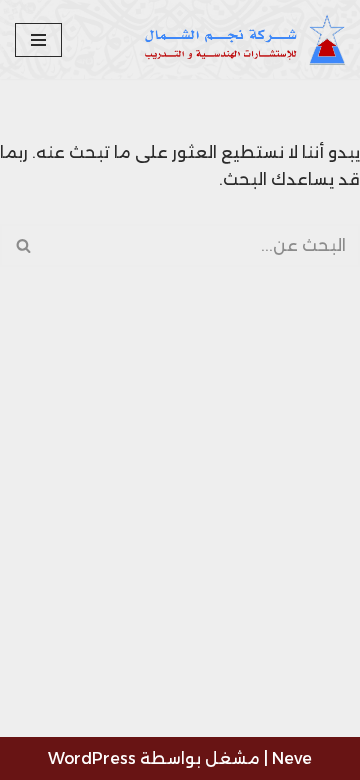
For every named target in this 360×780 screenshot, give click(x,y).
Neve (292, 758)
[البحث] (22, 245)
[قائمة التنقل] (38, 40)
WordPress (92, 758)
